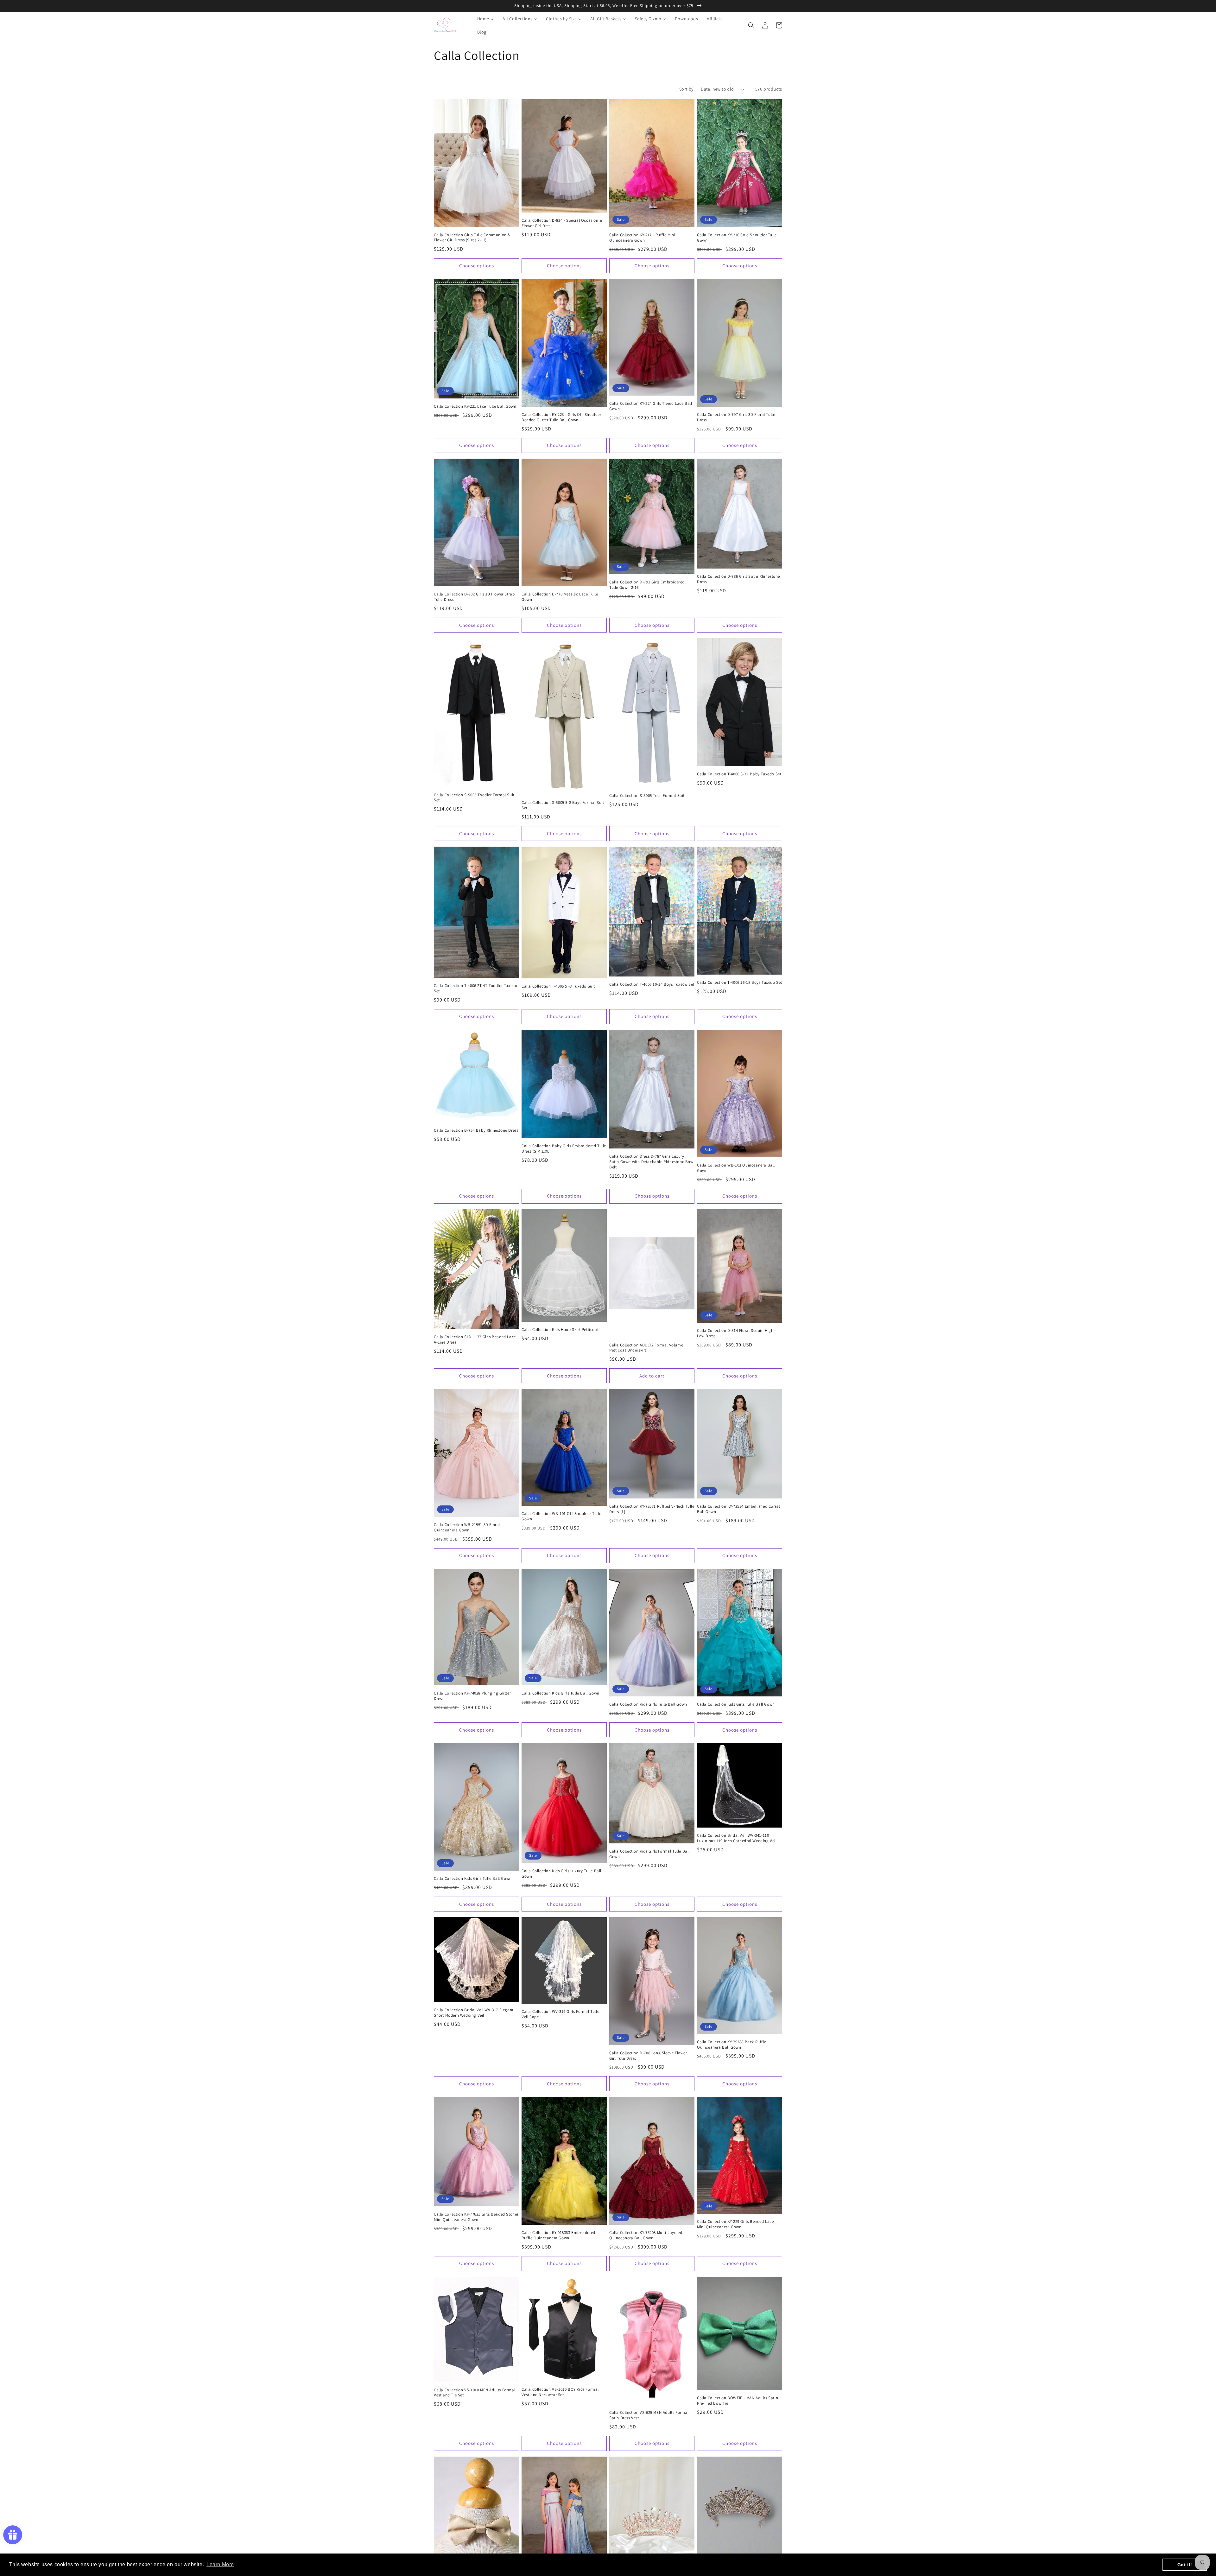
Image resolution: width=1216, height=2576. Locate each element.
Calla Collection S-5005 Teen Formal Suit (647, 796)
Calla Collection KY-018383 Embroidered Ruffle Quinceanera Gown (558, 2235)
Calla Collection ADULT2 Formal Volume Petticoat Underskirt (646, 1348)
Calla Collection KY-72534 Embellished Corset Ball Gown (738, 1509)
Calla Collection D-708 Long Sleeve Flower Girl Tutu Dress (648, 2056)
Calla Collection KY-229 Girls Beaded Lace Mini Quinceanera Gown (735, 2224)
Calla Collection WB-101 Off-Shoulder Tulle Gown (561, 1516)
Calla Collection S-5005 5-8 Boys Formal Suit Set (563, 805)
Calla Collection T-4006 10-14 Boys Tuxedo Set (652, 984)
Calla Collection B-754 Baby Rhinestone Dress (476, 1130)
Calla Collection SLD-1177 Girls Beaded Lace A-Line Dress (475, 1340)
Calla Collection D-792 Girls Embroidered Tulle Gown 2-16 (647, 585)
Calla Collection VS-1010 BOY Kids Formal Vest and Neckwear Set (560, 2392)
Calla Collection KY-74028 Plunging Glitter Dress (472, 1696)
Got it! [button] (1185, 2565)
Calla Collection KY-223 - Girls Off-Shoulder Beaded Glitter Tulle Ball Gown (561, 417)
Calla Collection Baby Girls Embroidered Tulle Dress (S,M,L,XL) (564, 1149)
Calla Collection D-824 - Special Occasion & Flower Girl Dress (562, 223)
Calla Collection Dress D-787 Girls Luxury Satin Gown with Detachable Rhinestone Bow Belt (651, 1162)
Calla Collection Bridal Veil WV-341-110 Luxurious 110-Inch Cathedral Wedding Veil (737, 1838)
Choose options (477, 266)
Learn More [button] (220, 2564)
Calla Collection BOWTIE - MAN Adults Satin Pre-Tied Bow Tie (738, 2401)
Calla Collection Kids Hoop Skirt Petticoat (560, 1330)
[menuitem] (481, 19)
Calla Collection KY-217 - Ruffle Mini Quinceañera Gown (642, 238)
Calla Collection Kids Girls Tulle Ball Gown (560, 1693)
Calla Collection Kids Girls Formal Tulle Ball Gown (649, 1854)
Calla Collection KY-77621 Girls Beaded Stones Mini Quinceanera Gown (476, 2217)
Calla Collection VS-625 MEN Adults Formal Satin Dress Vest (649, 2415)
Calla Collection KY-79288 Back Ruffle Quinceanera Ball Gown (731, 2045)
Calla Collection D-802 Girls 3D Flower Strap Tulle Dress (474, 597)
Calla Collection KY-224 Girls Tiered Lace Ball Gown (651, 406)
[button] (751, 25)
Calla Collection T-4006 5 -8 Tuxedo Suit (558, 986)
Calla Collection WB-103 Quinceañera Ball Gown (736, 1168)
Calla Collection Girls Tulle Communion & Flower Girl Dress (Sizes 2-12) (472, 238)
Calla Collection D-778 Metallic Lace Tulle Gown (560, 597)
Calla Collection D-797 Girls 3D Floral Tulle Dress (736, 417)
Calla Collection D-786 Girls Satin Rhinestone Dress (738, 579)
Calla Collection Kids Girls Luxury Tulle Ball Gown (561, 1874)
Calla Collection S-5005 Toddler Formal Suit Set (474, 798)
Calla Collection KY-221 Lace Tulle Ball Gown (475, 406)
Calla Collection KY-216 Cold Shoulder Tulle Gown (737, 238)
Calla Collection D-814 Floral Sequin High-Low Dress (736, 1333)
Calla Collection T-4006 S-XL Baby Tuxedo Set (739, 774)
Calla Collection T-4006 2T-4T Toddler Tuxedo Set (475, 988)
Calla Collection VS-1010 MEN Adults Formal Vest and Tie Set (475, 2393)
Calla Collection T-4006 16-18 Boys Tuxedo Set (740, 983)
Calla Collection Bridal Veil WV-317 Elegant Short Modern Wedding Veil (474, 2013)
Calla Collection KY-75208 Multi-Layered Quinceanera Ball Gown (646, 2235)
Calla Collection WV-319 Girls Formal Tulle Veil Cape (560, 2014)
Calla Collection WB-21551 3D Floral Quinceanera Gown (467, 1527)
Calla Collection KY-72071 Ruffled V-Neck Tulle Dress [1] (652, 1509)
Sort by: (687, 89)
